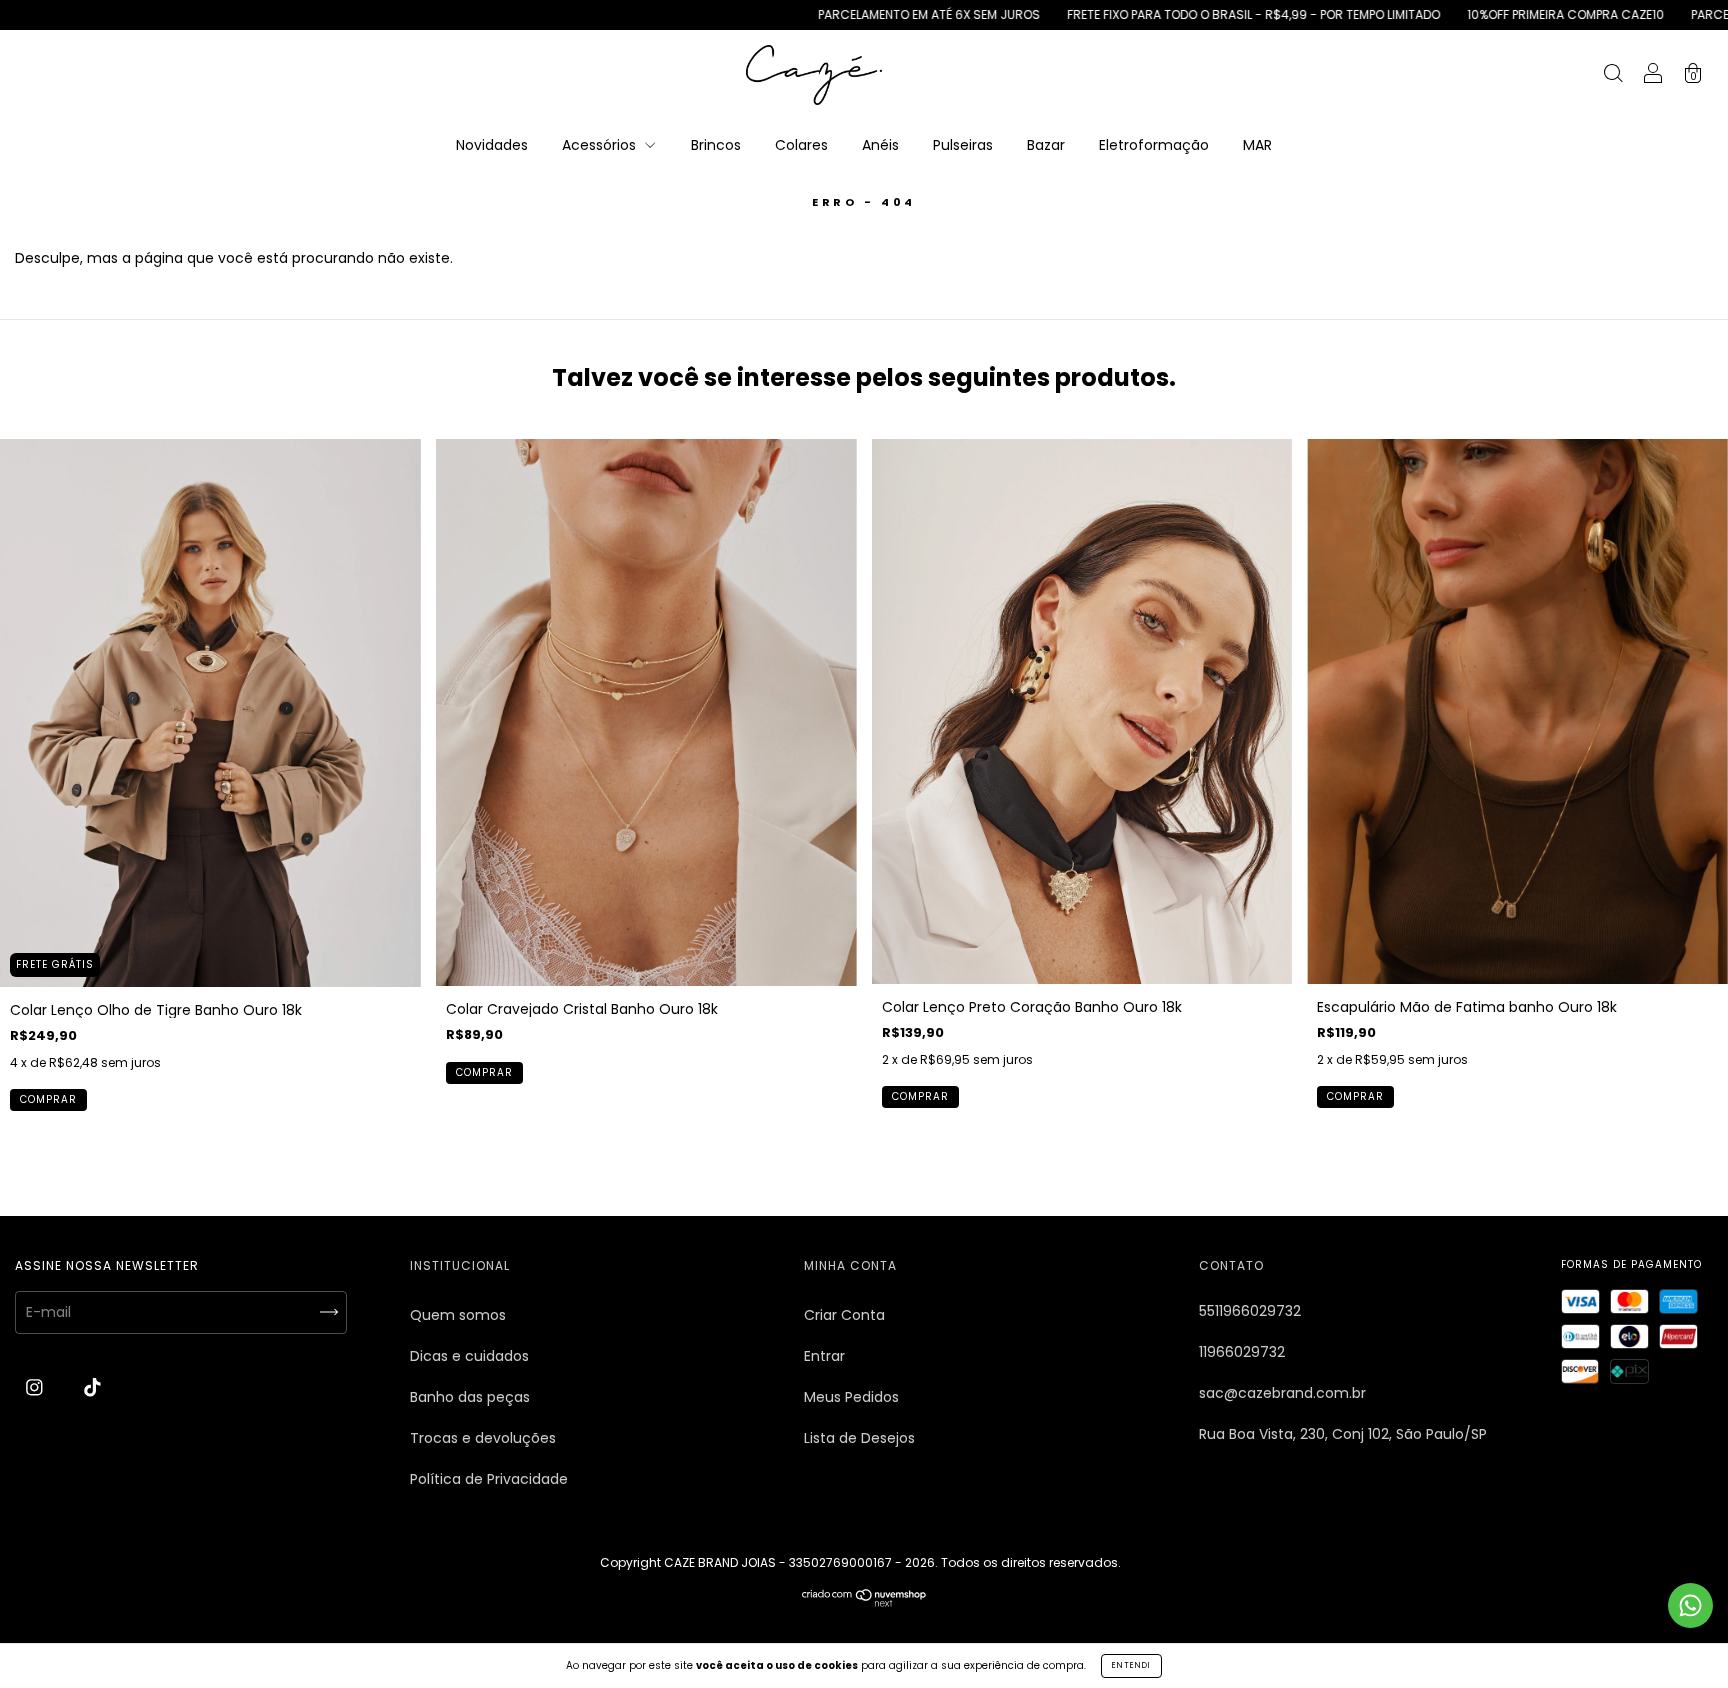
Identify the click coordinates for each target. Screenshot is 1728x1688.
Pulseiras (963, 145)
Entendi (1131, 1665)
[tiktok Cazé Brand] (92, 1388)
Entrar (824, 1356)
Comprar (48, 1099)
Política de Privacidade (489, 1479)
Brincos (716, 145)
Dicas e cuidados (469, 1356)
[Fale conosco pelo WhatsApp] (1690, 1605)
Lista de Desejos (859, 1438)
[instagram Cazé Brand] (36, 1388)
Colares (801, 145)
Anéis (880, 145)
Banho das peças (470, 1397)
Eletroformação (1154, 145)
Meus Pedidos (851, 1397)
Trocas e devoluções (483, 1438)
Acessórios (601, 145)
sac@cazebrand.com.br (1282, 1393)
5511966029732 (1250, 1311)
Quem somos (458, 1315)
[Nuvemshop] (864, 1602)
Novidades (492, 145)
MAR (1257, 145)
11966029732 (1242, 1352)
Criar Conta (844, 1315)
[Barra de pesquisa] (1613, 76)
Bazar (1046, 145)
